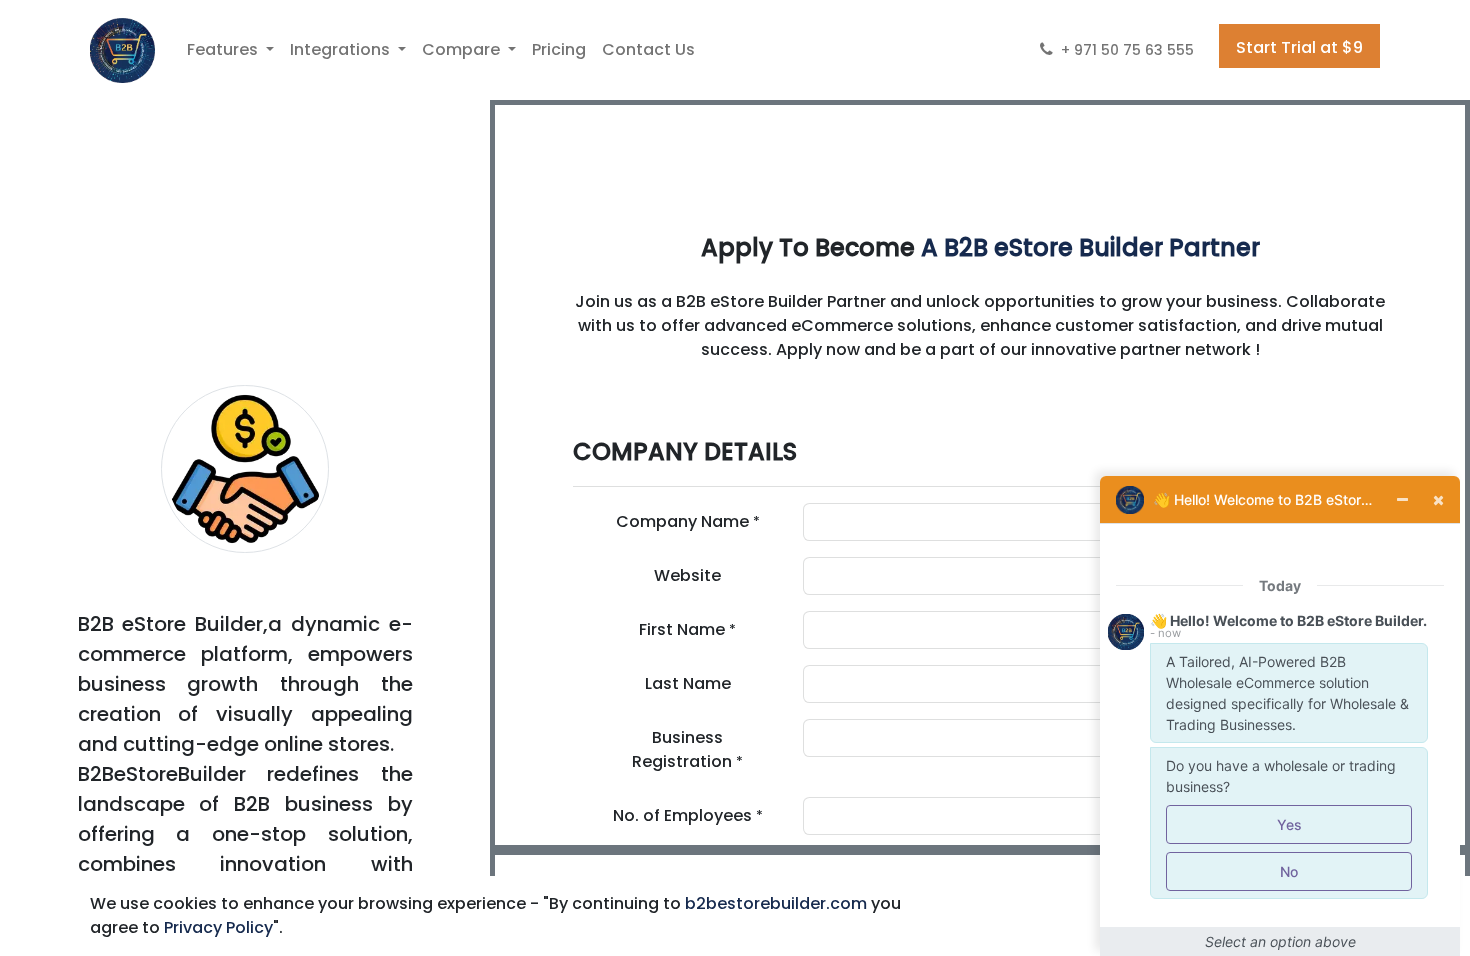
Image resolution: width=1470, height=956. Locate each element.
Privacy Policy (218, 927)
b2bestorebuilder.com (776, 903)
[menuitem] (559, 50)
